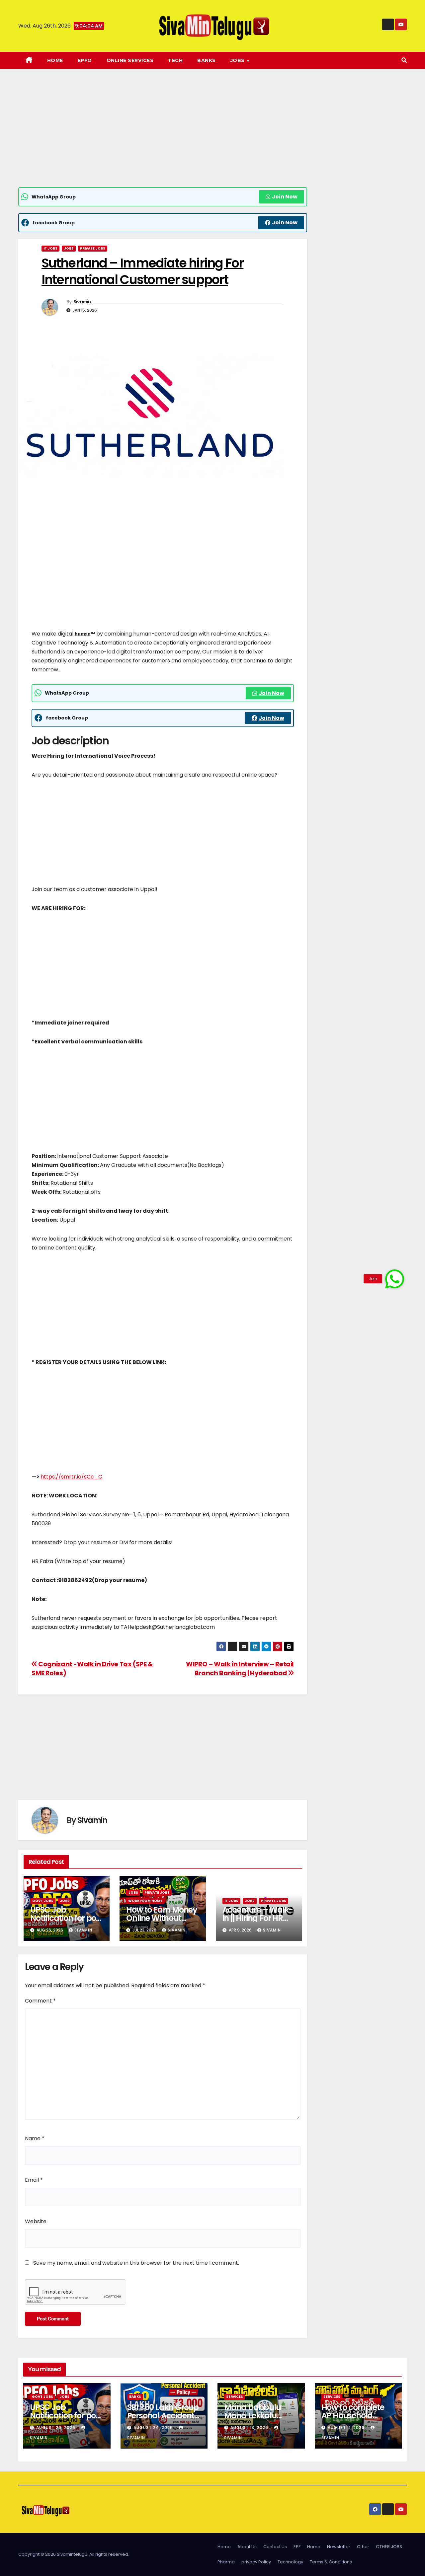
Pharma (226, 2562)
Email (34, 2180)
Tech (175, 60)
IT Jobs (50, 248)
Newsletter (339, 2547)
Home (55, 60)
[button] (404, 60)
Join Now (285, 197)
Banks (207, 60)
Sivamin (82, 302)
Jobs (69, 248)
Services (235, 2397)
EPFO (85, 60)
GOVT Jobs (43, 1901)
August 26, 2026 (56, 2427)
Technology (290, 2562)
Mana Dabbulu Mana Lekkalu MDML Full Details (256, 2416)
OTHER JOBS (389, 2547)
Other (363, 2547)
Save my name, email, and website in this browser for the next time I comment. (136, 2263)
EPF (297, 2547)
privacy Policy (256, 2562)
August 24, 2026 (154, 2427)
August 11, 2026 (347, 2427)
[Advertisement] (163, 138)
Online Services (130, 60)
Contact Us (275, 2547)
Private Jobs (93, 248)
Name (35, 2138)
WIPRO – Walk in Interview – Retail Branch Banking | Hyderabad (240, 1669)
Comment (40, 2001)
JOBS (238, 60)
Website (36, 2221)
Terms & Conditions (331, 2562)
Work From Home (145, 1901)
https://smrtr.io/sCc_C (71, 1477)
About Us (247, 2547)
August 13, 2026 (250, 2427)
